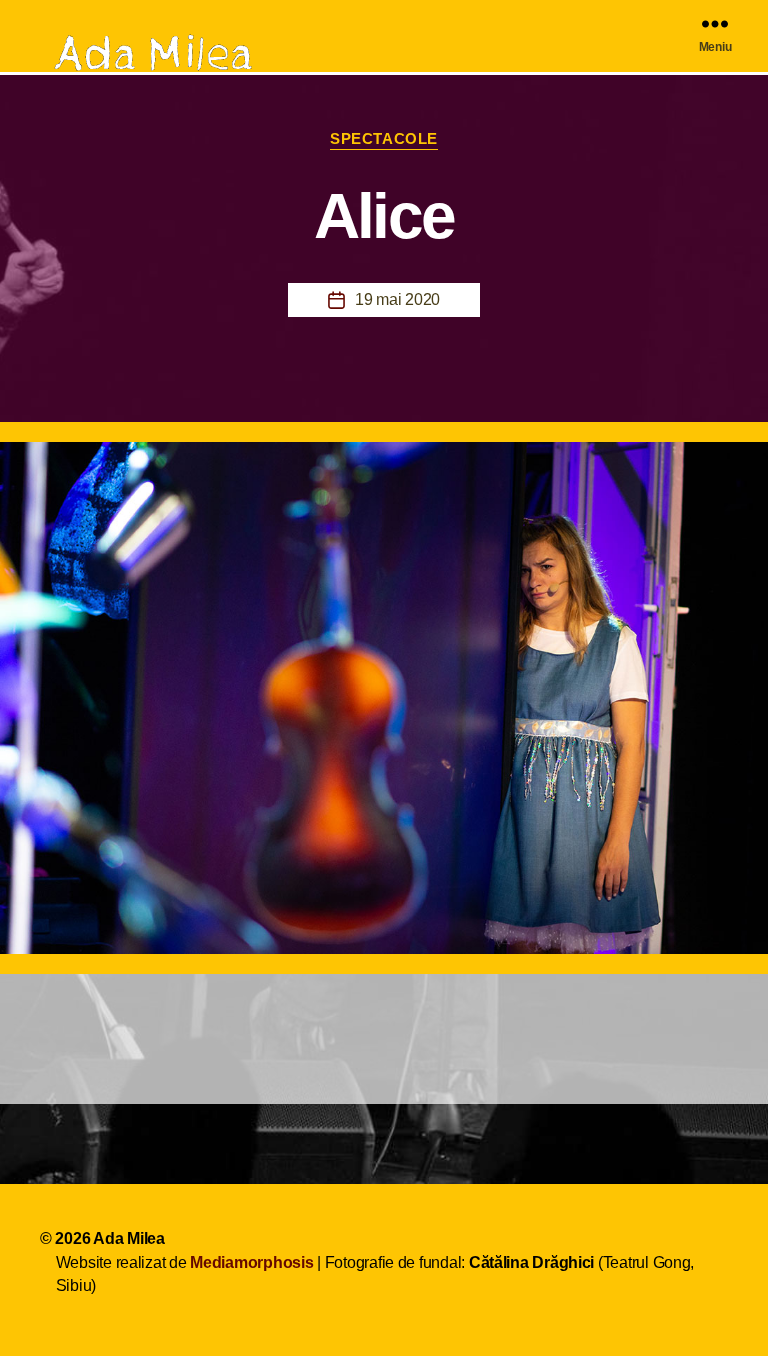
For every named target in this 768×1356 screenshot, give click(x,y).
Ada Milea (129, 1238)
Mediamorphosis (251, 1262)
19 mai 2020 (397, 299)
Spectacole (384, 138)
